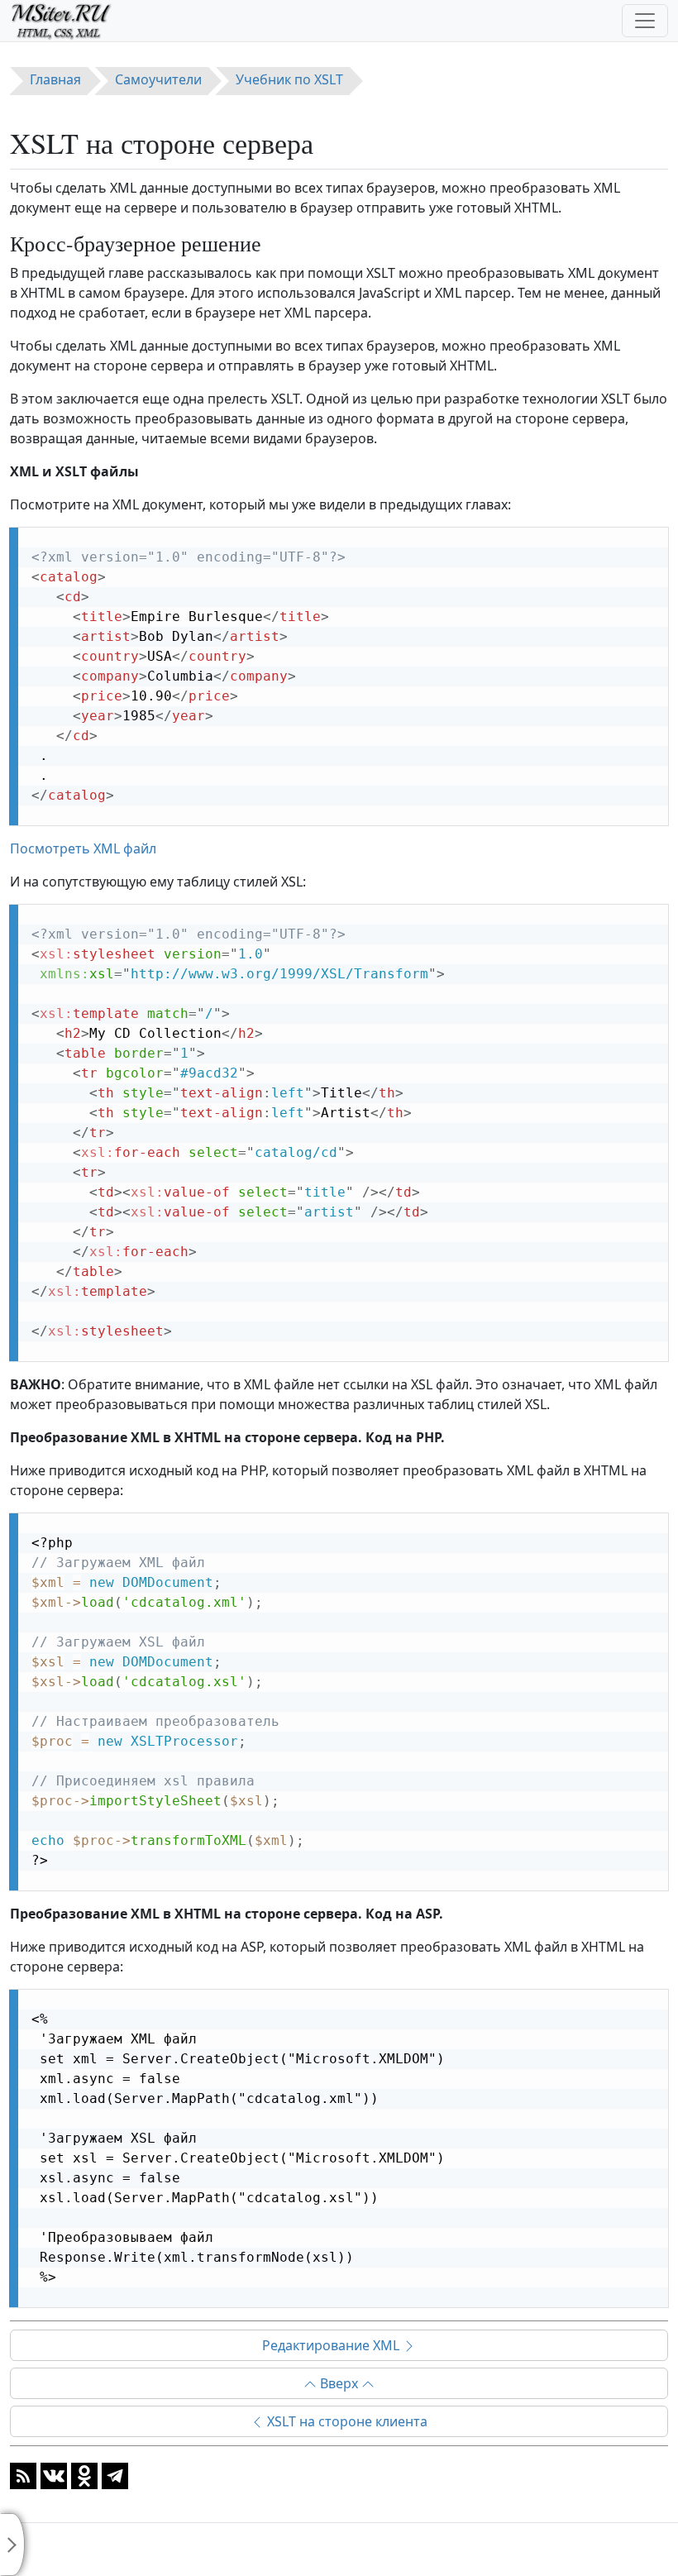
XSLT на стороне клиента (346, 2421)
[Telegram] (115, 2474)
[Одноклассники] (84, 2474)
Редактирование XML (332, 2345)
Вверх (339, 2383)
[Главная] (68, 21)
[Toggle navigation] (645, 21)
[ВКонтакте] (54, 2474)
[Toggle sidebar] (12, 2545)
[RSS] (23, 2474)
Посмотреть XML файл (83, 848)
